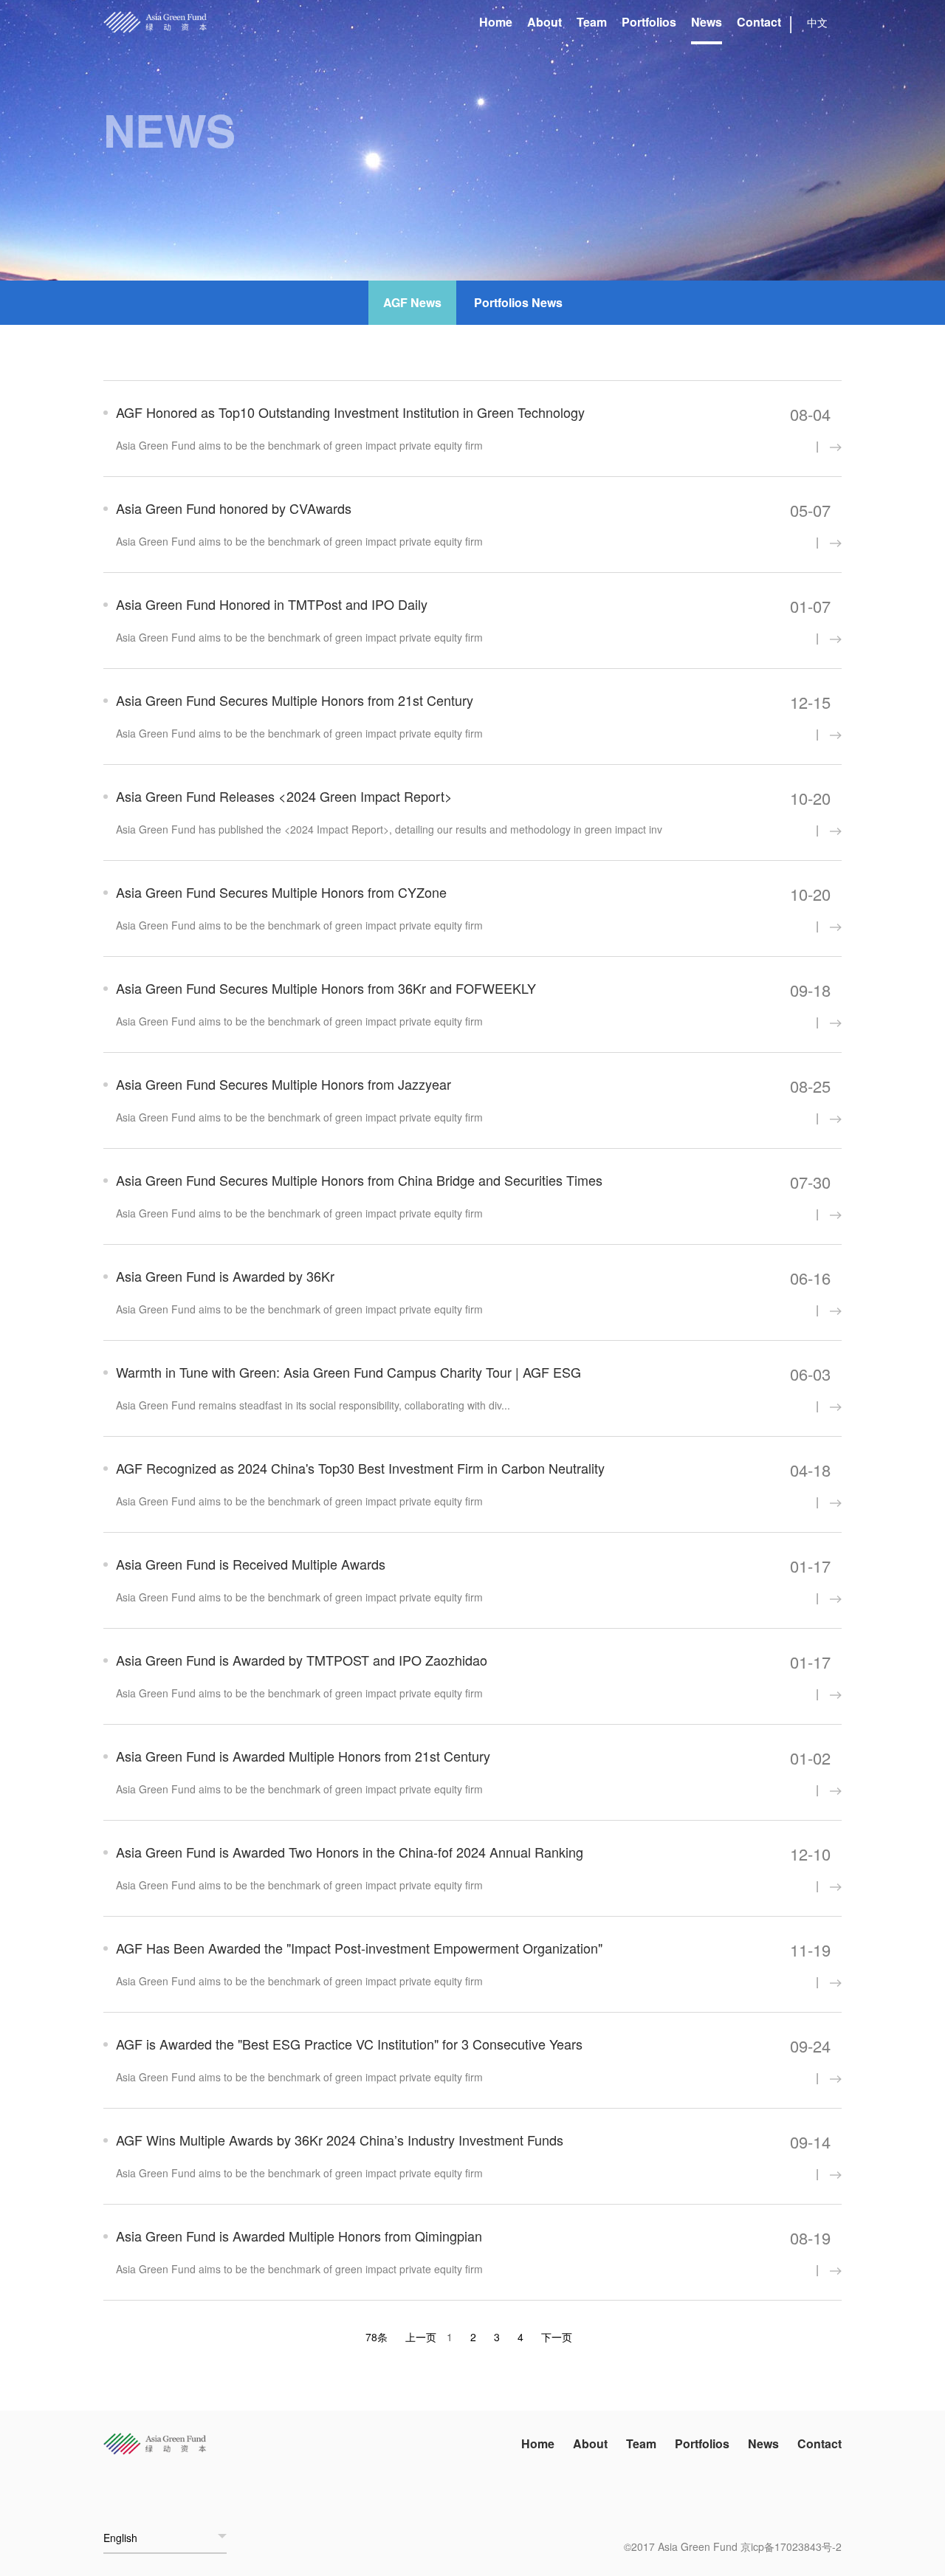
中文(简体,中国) (140, 2512)
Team (592, 22)
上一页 (421, 2337)
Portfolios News (518, 302)
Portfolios (649, 22)
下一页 (557, 2337)
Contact (759, 22)
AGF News (412, 302)
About (544, 22)
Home (496, 22)
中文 (817, 22)
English (120, 2538)
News (707, 22)
